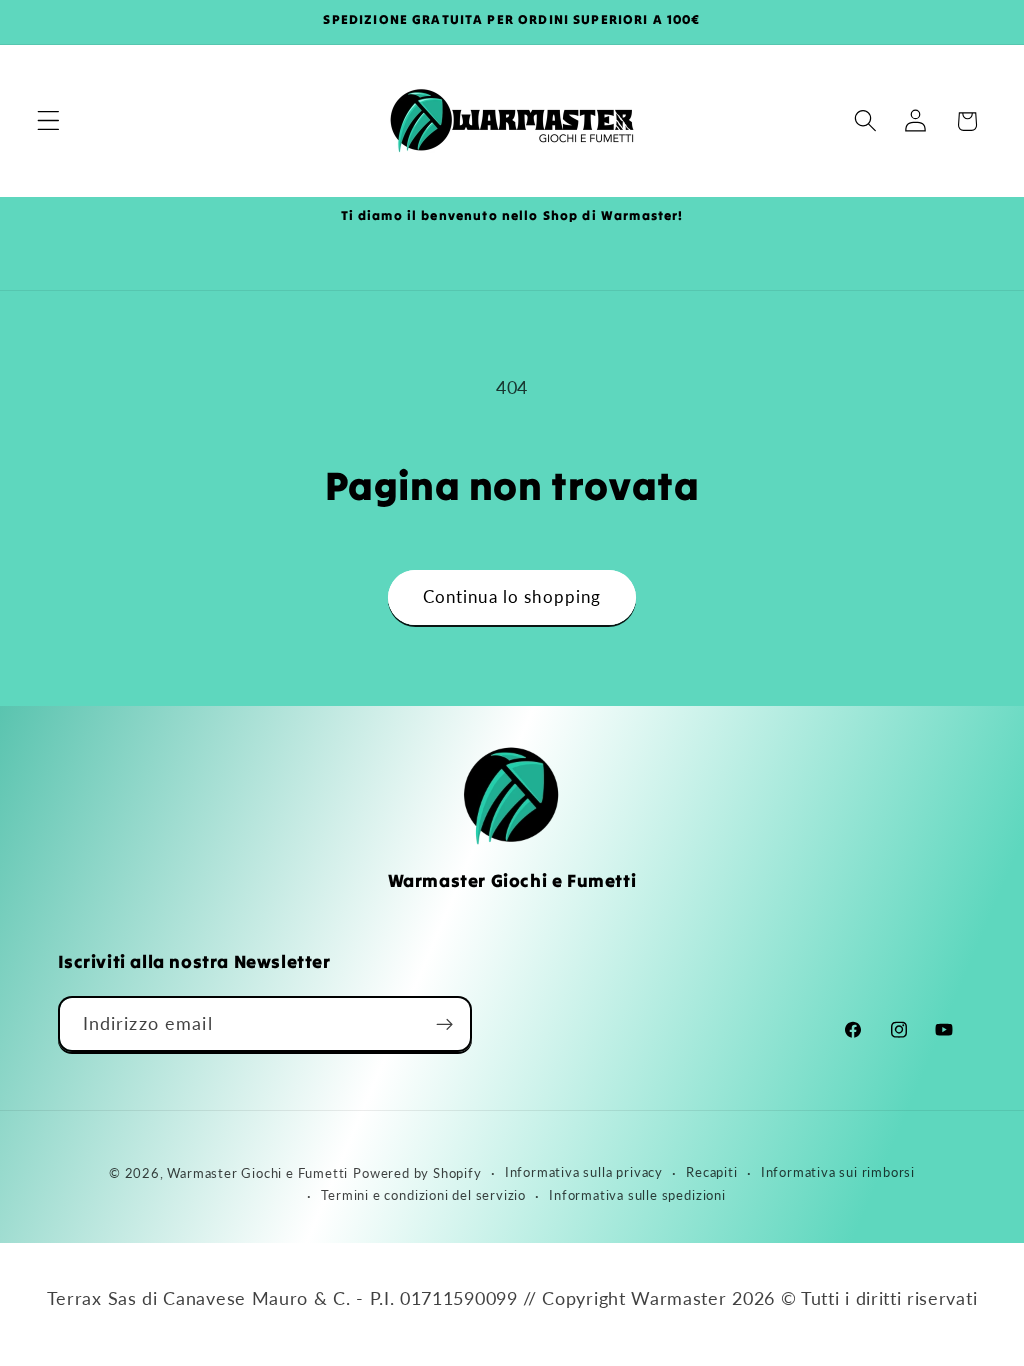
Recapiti (711, 1172)
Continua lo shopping (512, 596)
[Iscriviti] (444, 1024)
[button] (48, 121)
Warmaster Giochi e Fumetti (257, 1173)
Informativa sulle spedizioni (637, 1195)
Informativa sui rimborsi (838, 1172)
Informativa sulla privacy (584, 1172)
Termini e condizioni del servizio (423, 1195)
